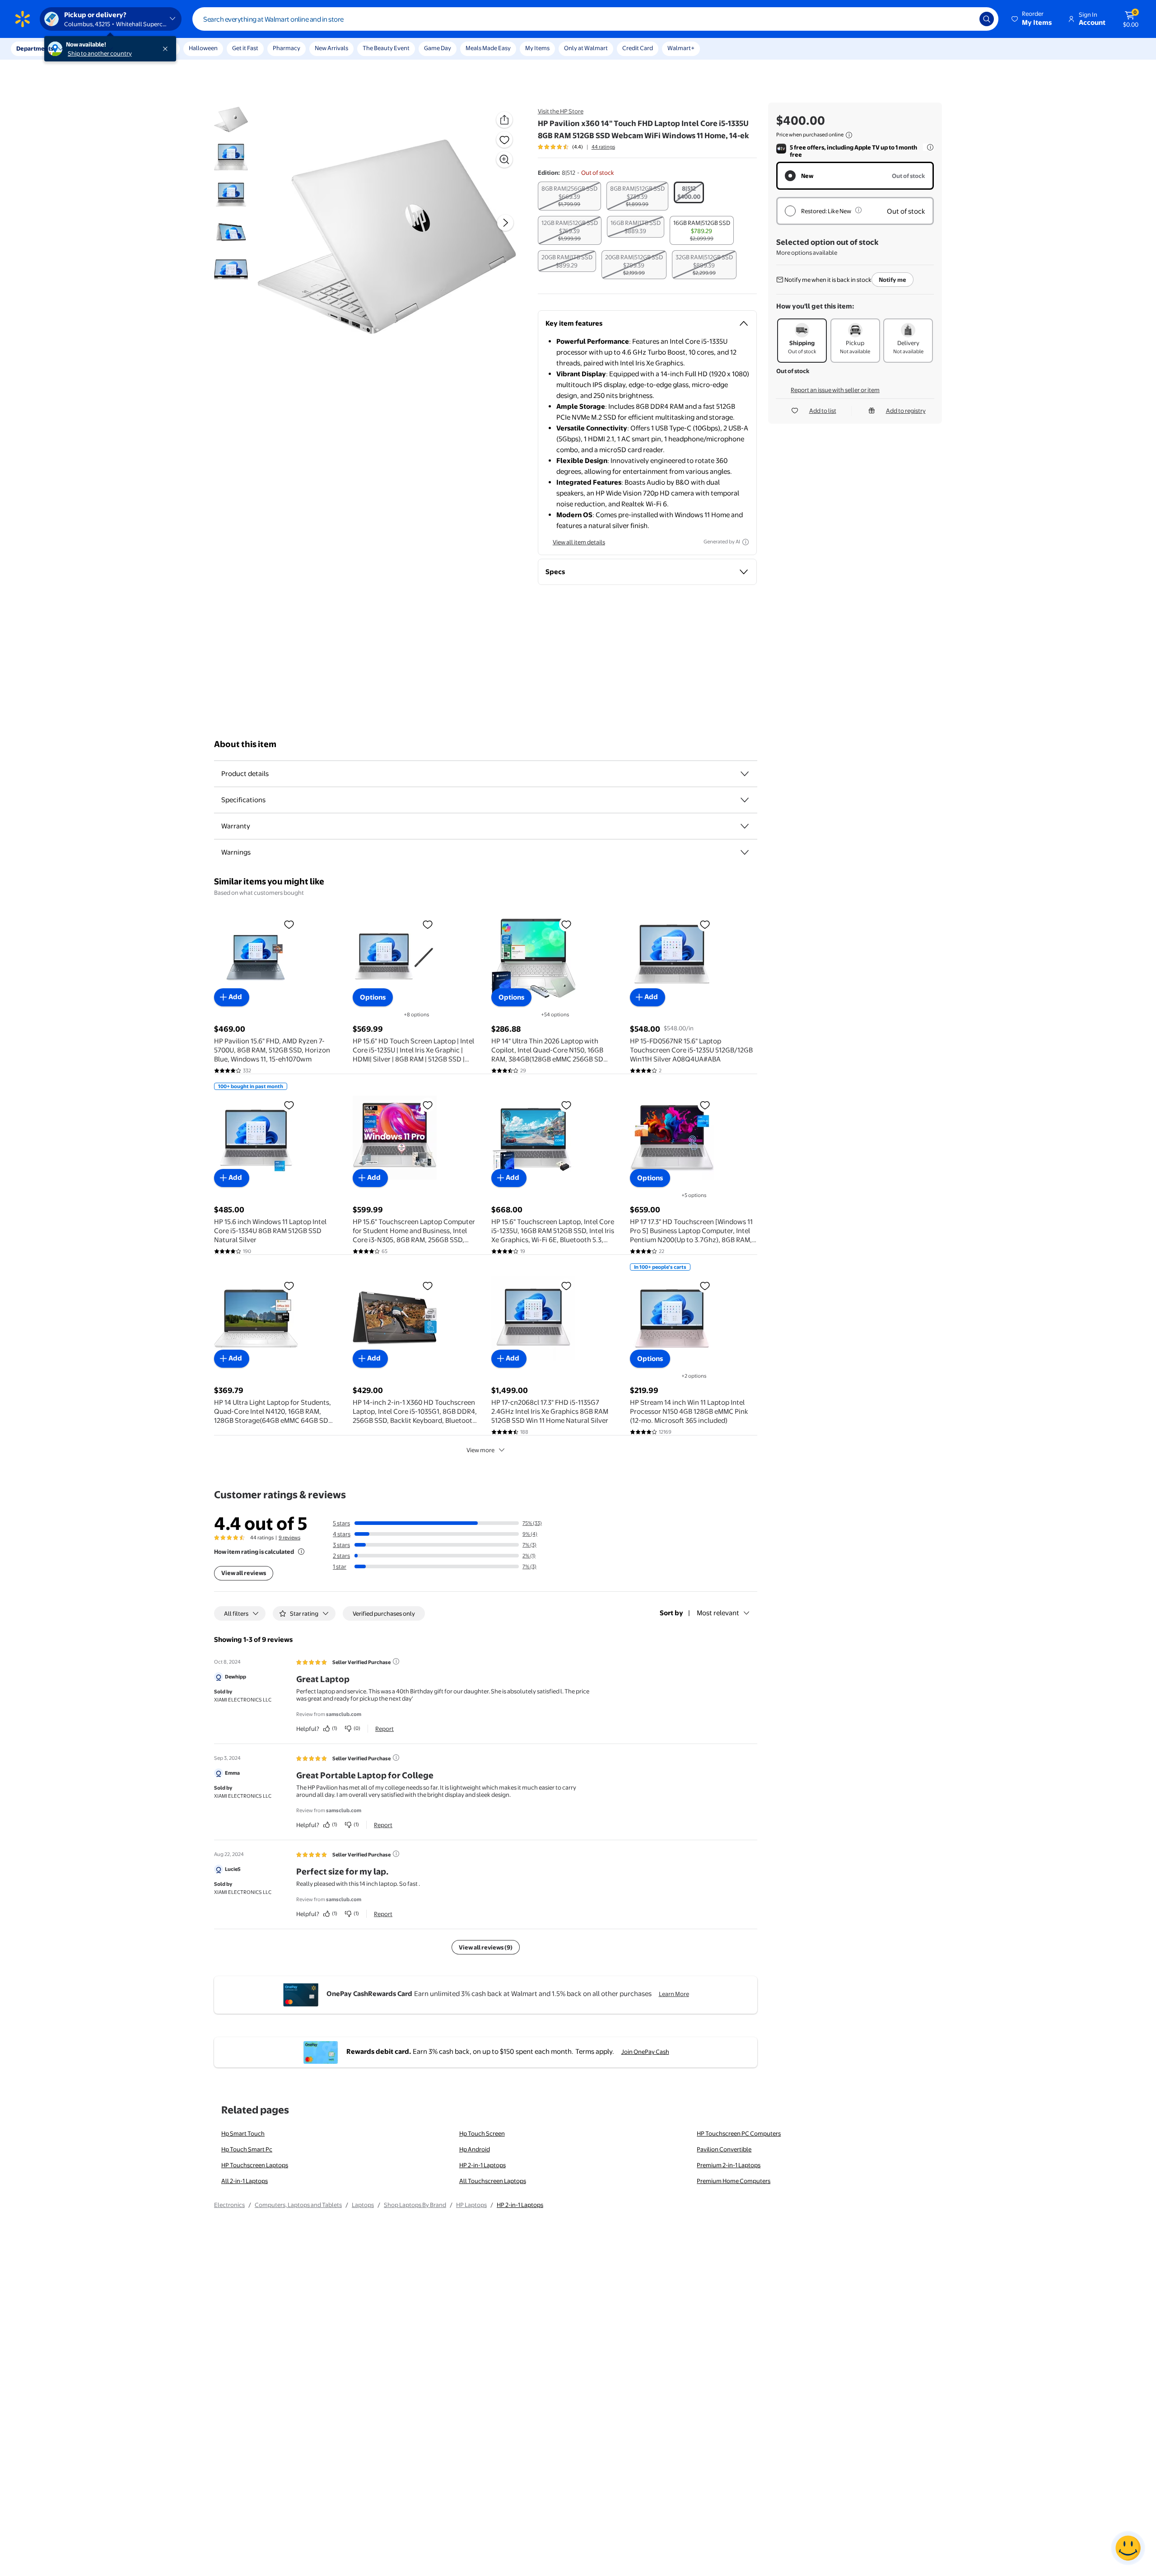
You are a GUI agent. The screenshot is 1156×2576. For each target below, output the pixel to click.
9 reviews (289, 1538)
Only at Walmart (586, 48)
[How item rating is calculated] (301, 1552)
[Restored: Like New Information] (858, 210)
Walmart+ (681, 48)
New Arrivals (331, 48)
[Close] (167, 49)
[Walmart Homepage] (23, 19)
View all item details (579, 542)
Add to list (823, 411)
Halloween (203, 48)
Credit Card (638, 48)
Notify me (893, 280)
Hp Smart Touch (243, 2133)
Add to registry (906, 411)
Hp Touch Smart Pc (247, 2149)
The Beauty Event (386, 48)
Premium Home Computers (734, 2181)
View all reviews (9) (486, 1947)
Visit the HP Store (561, 111)
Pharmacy (287, 48)
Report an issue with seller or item (835, 390)
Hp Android (475, 2149)
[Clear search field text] (966, 19)
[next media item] (505, 223)
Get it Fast (245, 48)
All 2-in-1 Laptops (245, 2181)
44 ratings (603, 147)
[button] (1032, 19)
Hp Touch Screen (482, 2133)
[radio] (569, 196)
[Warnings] (745, 852)
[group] (576, 147)
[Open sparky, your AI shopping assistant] (1128, 2548)
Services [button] (91, 48)
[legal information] (849, 135)
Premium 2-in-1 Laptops (729, 2165)
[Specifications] (745, 800)
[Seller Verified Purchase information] (396, 1661)
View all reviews (244, 1573)
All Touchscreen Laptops (493, 2181)
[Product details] (745, 774)
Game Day (438, 48)
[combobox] (595, 19)
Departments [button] (35, 48)
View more (480, 1450)
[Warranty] (745, 826)
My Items (537, 48)
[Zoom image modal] (504, 159)
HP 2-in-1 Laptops (482, 2165)
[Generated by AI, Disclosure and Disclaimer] (746, 542)
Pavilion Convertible (724, 2149)
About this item (245, 744)
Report (385, 1729)
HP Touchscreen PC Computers (739, 2133)
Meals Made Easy (488, 48)
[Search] (987, 19)
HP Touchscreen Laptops (255, 2165)
